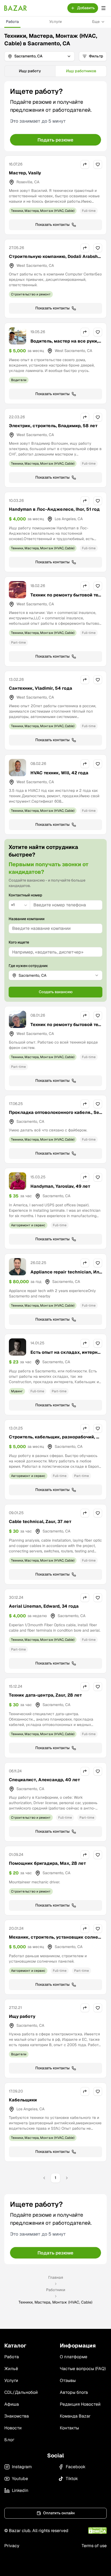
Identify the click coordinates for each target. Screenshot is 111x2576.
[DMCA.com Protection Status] (97, 2531)
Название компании (27, 919)
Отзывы (68, 2380)
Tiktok (72, 2479)
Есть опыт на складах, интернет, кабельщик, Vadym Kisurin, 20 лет (66, 1359)
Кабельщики (23, 2100)
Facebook (76, 2467)
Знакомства (17, 2416)
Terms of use (94, 2546)
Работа (12, 22)
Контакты (69, 2428)
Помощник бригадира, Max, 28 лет (47, 1863)
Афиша (12, 2404)
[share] (85, 164)
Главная (56, 2277)
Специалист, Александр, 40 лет (44, 1780)
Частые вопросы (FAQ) (83, 2369)
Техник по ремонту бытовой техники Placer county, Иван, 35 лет (66, 1028)
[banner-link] (55, 116)
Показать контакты (52, 225)
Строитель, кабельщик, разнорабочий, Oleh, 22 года (55, 1440)
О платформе (74, 2357)
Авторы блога (74, 2392)
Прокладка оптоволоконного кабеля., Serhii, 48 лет (55, 1116)
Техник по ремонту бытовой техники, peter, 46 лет (66, 598)
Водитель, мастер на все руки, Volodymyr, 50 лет (64, 344)
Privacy (12, 2546)
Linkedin (20, 2490)
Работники (56, 2290)
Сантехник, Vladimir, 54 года (41, 688)
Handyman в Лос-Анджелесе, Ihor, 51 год (54, 509)
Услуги (55, 22)
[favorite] (98, 164)
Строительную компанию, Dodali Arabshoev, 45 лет (55, 260)
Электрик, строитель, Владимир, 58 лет (53, 426)
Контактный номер (25, 895)
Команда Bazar (75, 2416)
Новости (13, 2428)
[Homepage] (16, 8)
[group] (55, 71)
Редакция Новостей (80, 2404)
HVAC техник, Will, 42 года (59, 773)
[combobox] (19, 905)
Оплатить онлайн (59, 2513)
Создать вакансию (56, 992)
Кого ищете (19, 942)
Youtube (20, 2479)
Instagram (22, 2467)
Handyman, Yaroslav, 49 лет (60, 1186)
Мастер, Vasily (25, 173)
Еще (96, 22)
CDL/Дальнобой (21, 2392)
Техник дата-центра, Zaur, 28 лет (45, 1695)
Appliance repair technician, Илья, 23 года (66, 1275)
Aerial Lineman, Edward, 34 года (44, 1606)
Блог (9, 2440)
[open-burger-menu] (103, 8)
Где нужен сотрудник (28, 966)
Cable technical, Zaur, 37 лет (40, 1522)
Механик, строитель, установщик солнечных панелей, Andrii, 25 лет (55, 1940)
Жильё (11, 2369)
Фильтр (96, 56)
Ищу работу (22, 2016)
